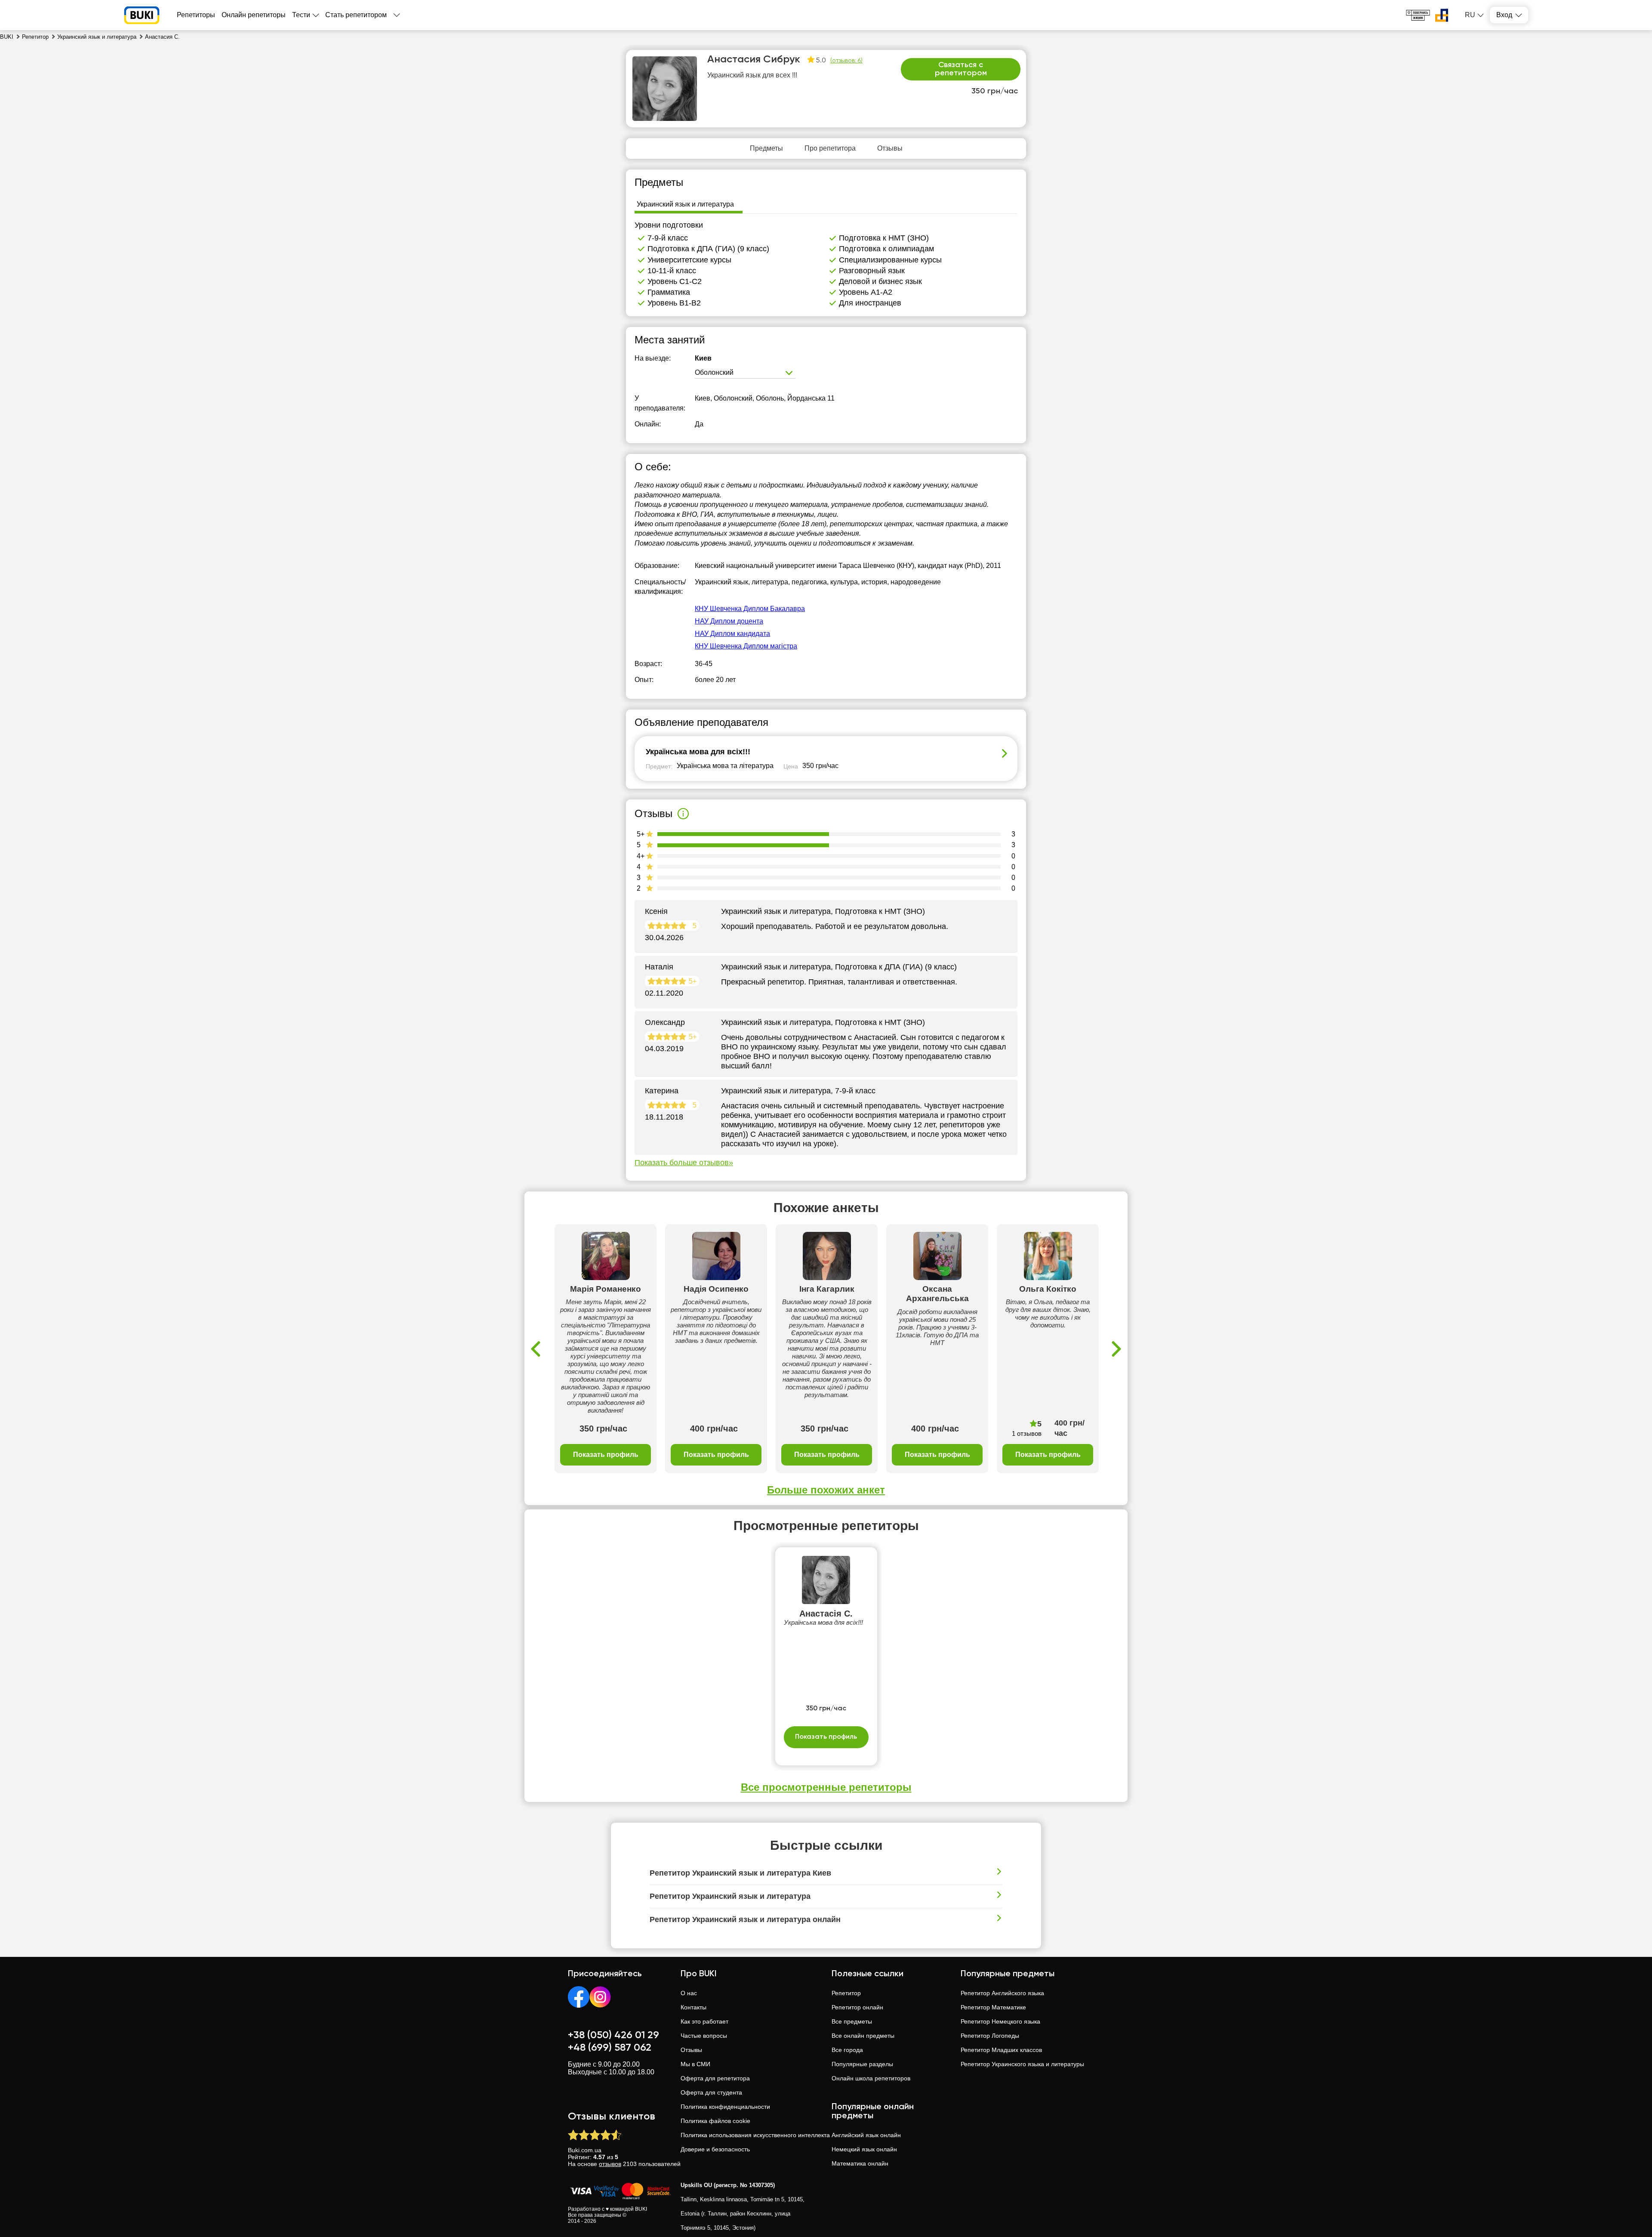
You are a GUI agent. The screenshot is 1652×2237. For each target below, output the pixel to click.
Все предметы (852, 2021)
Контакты (693, 2007)
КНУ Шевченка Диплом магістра (746, 646)
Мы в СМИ (695, 2064)
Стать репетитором (356, 15)
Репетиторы (196, 15)
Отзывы (691, 2050)
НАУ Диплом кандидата (732, 634)
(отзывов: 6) (846, 61)
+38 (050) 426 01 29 (613, 2035)
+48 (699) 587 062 (610, 2048)
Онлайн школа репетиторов (871, 2078)
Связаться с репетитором (961, 69)
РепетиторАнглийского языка (1002, 1993)
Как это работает (704, 2021)
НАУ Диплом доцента (729, 621)
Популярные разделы (862, 2064)
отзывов (610, 2164)
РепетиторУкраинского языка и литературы (1022, 2064)
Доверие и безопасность (715, 2149)
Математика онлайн (860, 2163)
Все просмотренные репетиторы (826, 1787)
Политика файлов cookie (715, 2121)
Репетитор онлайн (857, 2007)
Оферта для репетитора (715, 2078)
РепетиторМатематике (993, 2007)
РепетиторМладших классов (1001, 2050)
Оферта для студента (711, 2092)
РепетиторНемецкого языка (1000, 2021)
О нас (689, 1993)
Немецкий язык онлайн (864, 2149)
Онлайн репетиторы (254, 15)
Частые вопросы (704, 2036)
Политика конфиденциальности (725, 2107)
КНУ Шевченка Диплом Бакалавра (750, 609)
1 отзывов (1027, 1433)
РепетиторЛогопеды (990, 2036)
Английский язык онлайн (866, 2135)
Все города (847, 2050)
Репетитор (846, 1993)
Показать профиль (606, 1455)
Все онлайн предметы (863, 2036)
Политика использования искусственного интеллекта (755, 2135)
